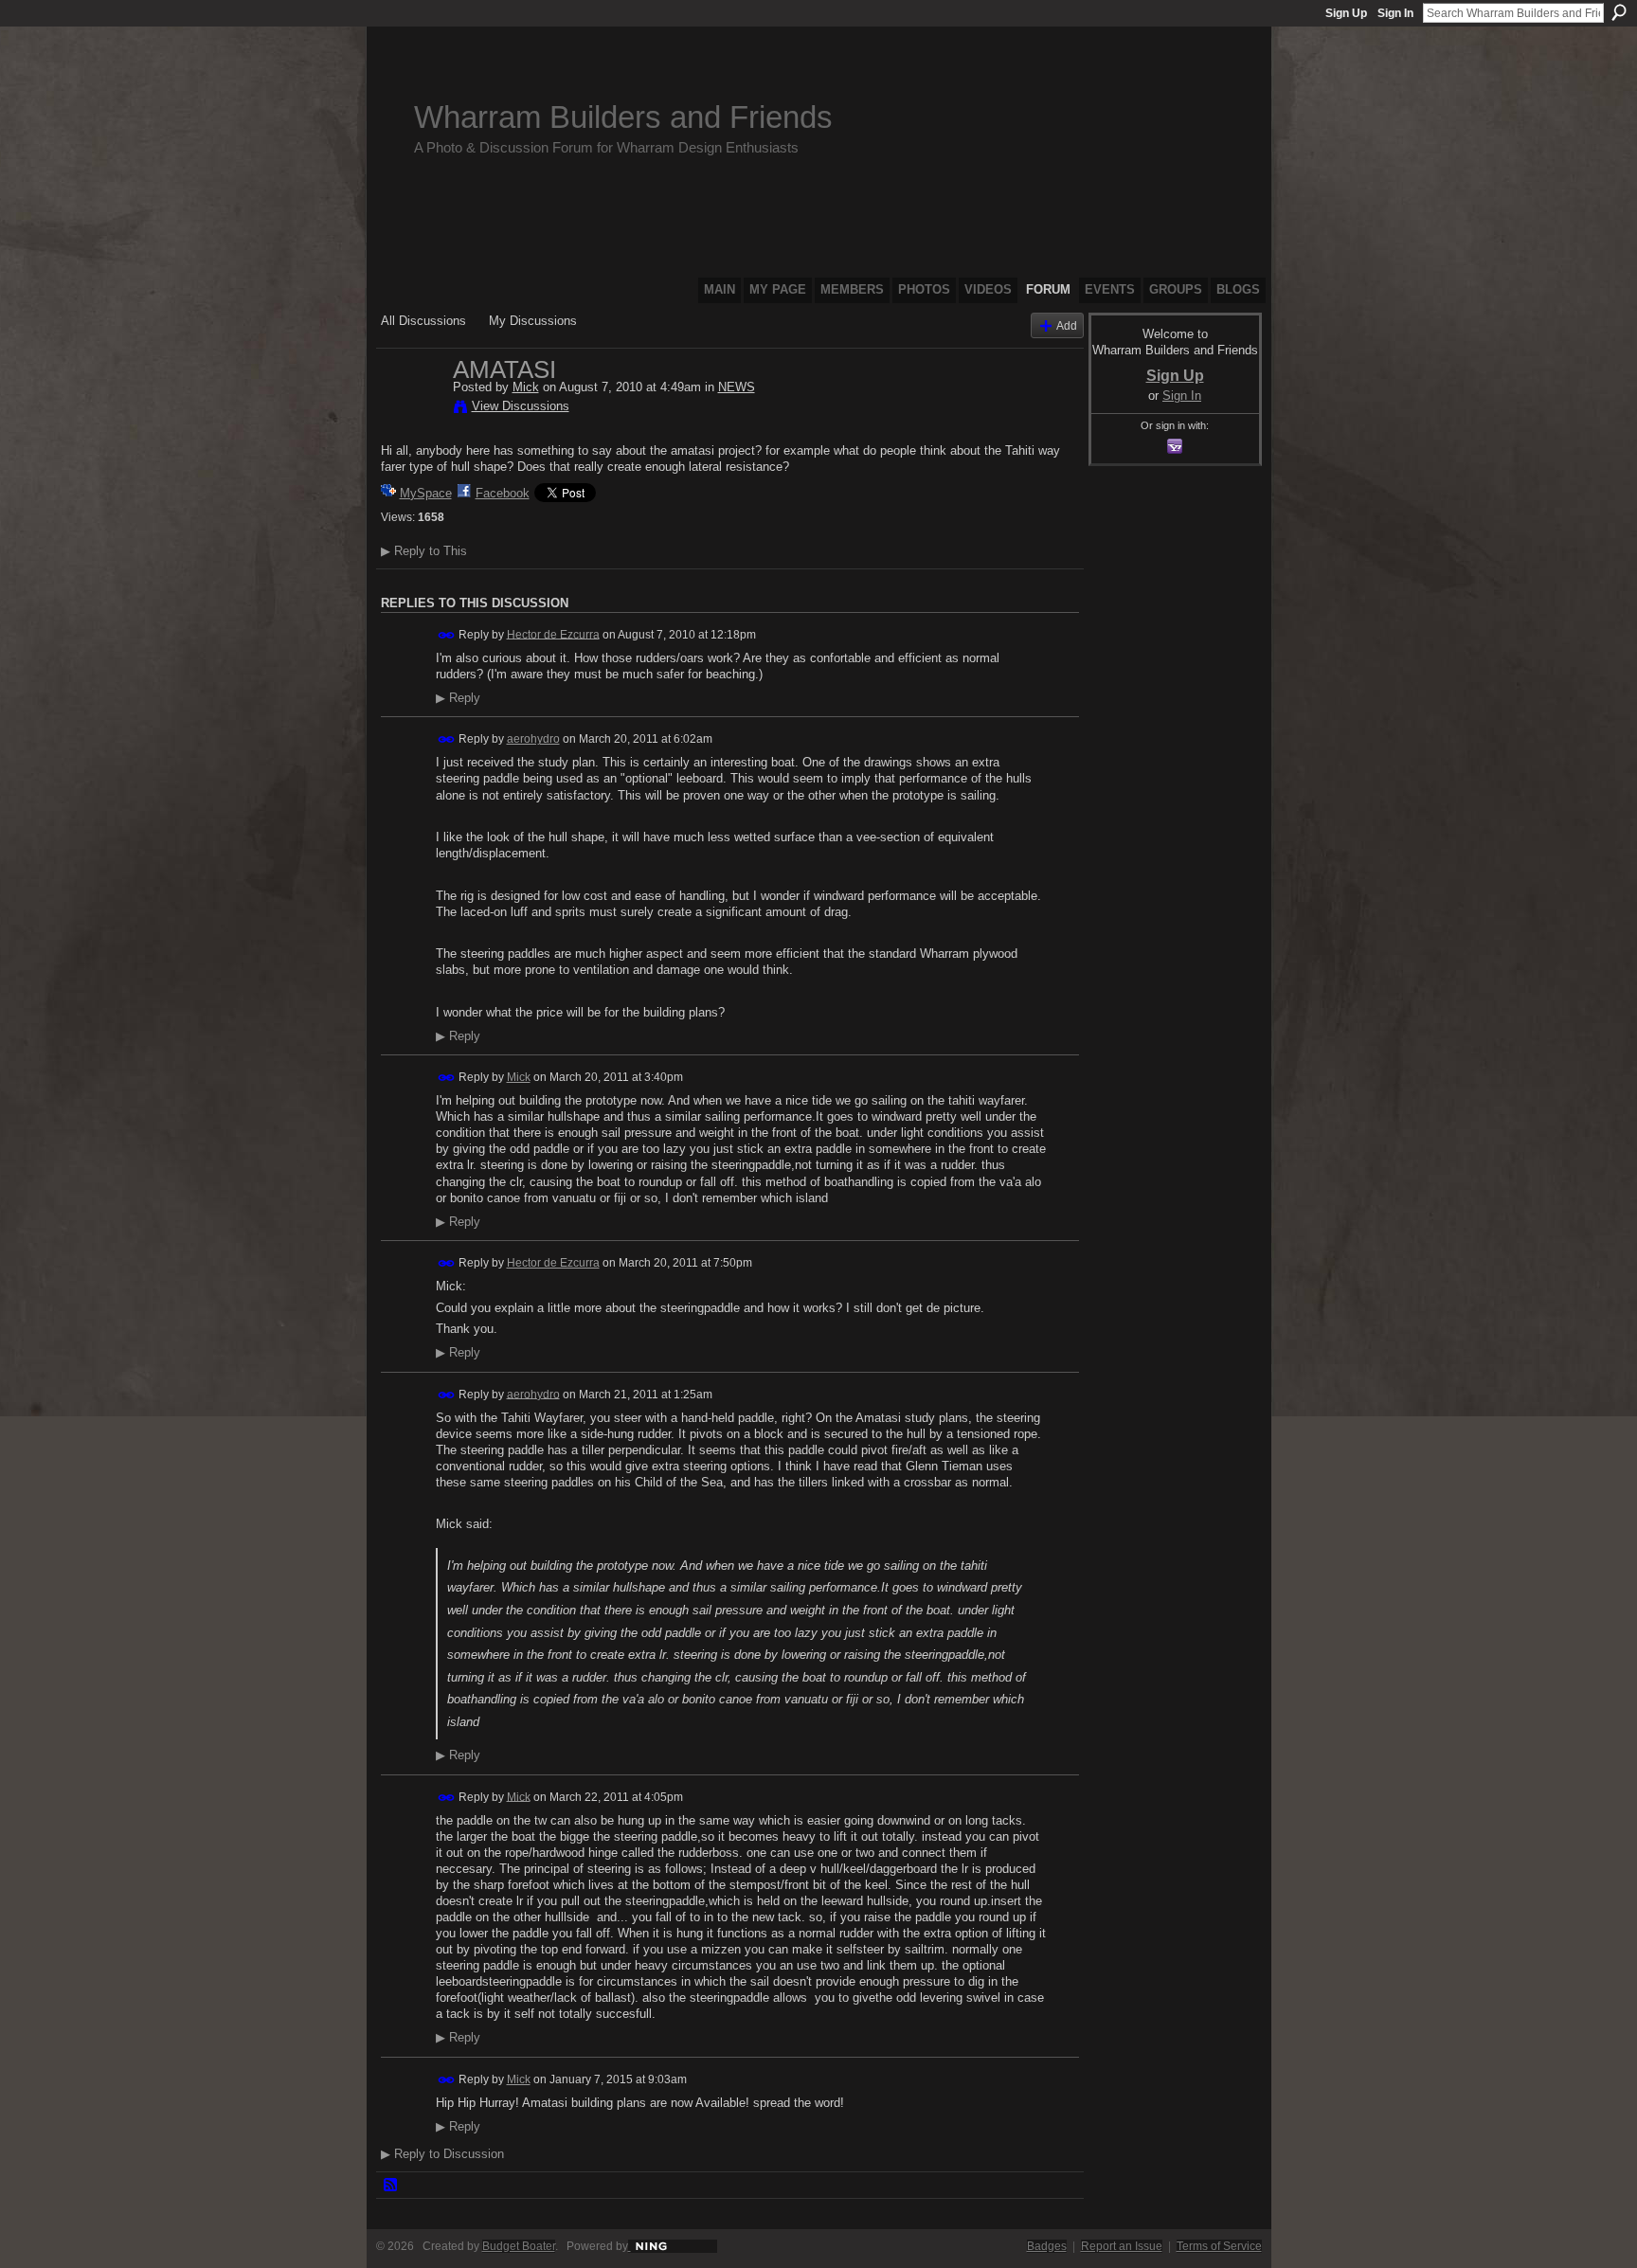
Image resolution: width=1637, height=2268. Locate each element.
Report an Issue (1122, 2246)
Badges (1047, 2246)
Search (1619, 12)
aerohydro (533, 739)
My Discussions (533, 321)
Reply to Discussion (442, 2154)
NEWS (737, 387)
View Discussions (521, 406)
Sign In (1395, 13)
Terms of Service (1219, 2246)
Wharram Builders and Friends (623, 117)
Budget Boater (519, 2246)
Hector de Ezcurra (553, 634)
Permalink (447, 635)
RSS (391, 2186)
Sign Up (1346, 13)
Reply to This (424, 551)
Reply (458, 698)
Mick (526, 387)
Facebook (503, 493)
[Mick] (411, 409)
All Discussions (423, 321)
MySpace (426, 493)
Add (1067, 325)
